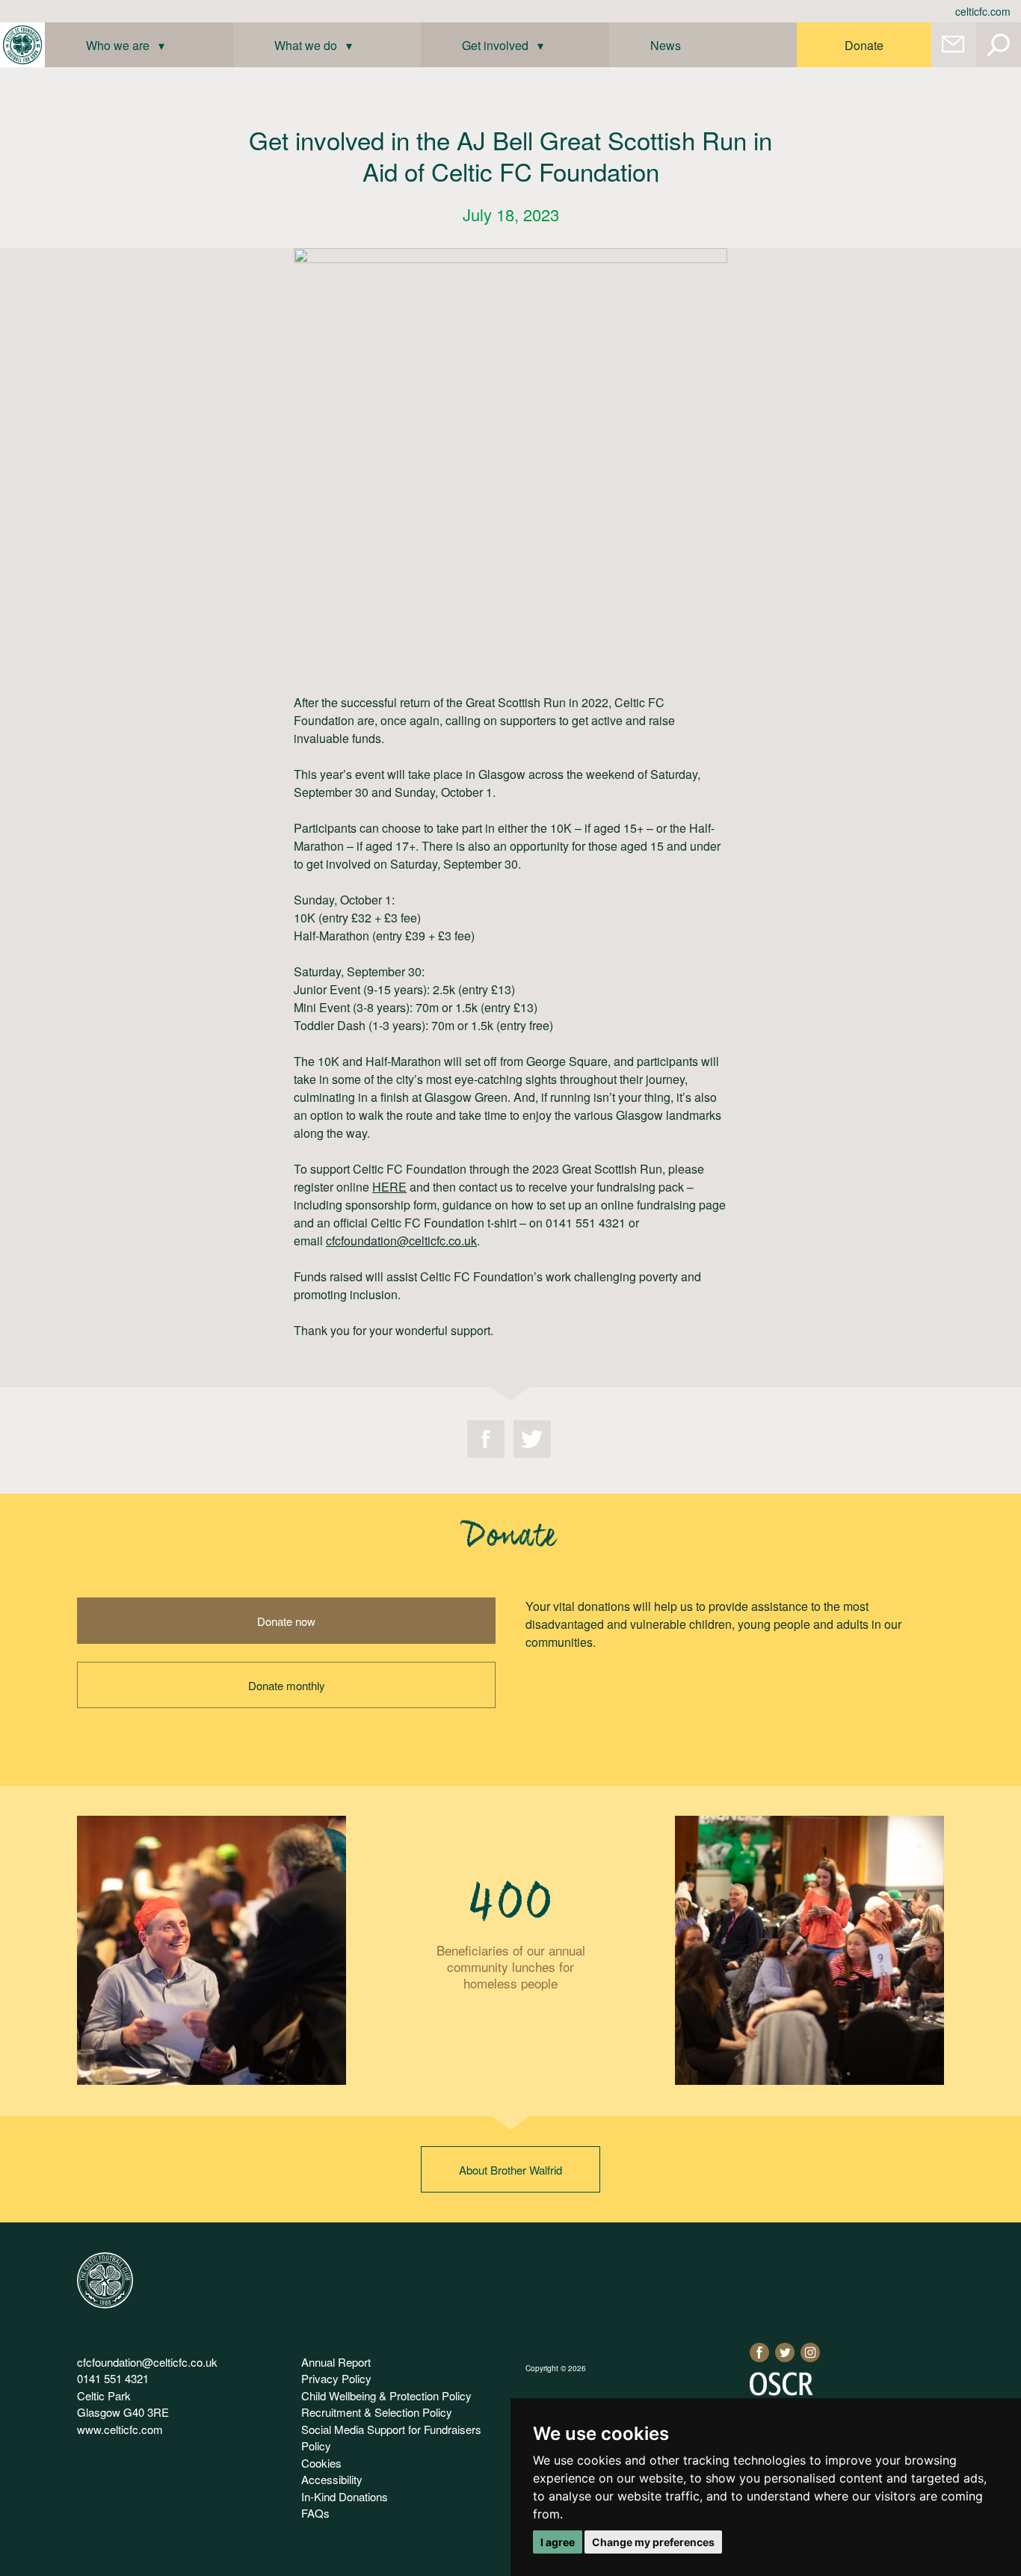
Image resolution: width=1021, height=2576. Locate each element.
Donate (864, 45)
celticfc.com (983, 11)
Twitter (532, 1439)
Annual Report (336, 2362)
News (666, 45)
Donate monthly (287, 1685)
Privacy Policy (336, 2378)
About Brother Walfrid (510, 2170)
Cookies (321, 2463)
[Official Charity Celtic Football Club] (105, 2304)
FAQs (315, 2513)
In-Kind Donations (345, 2496)
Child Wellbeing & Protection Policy (386, 2395)
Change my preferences (653, 2542)
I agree (558, 2542)
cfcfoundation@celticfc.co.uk (147, 2362)
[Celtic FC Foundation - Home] (22, 45)
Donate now (286, 1621)
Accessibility (332, 2479)
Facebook (486, 1439)
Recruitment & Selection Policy (377, 2412)
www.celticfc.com (120, 2429)
